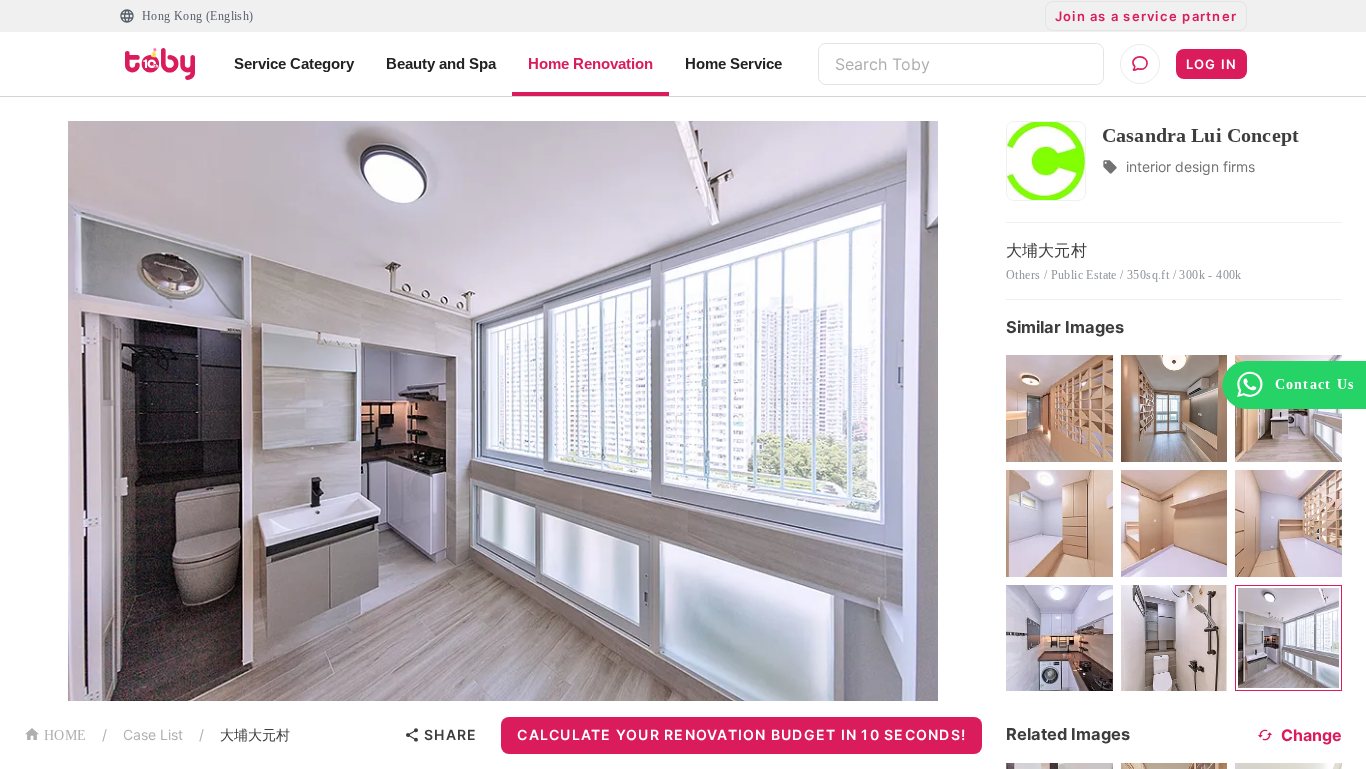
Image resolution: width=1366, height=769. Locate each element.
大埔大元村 (255, 734)
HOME (65, 735)
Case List (153, 734)
